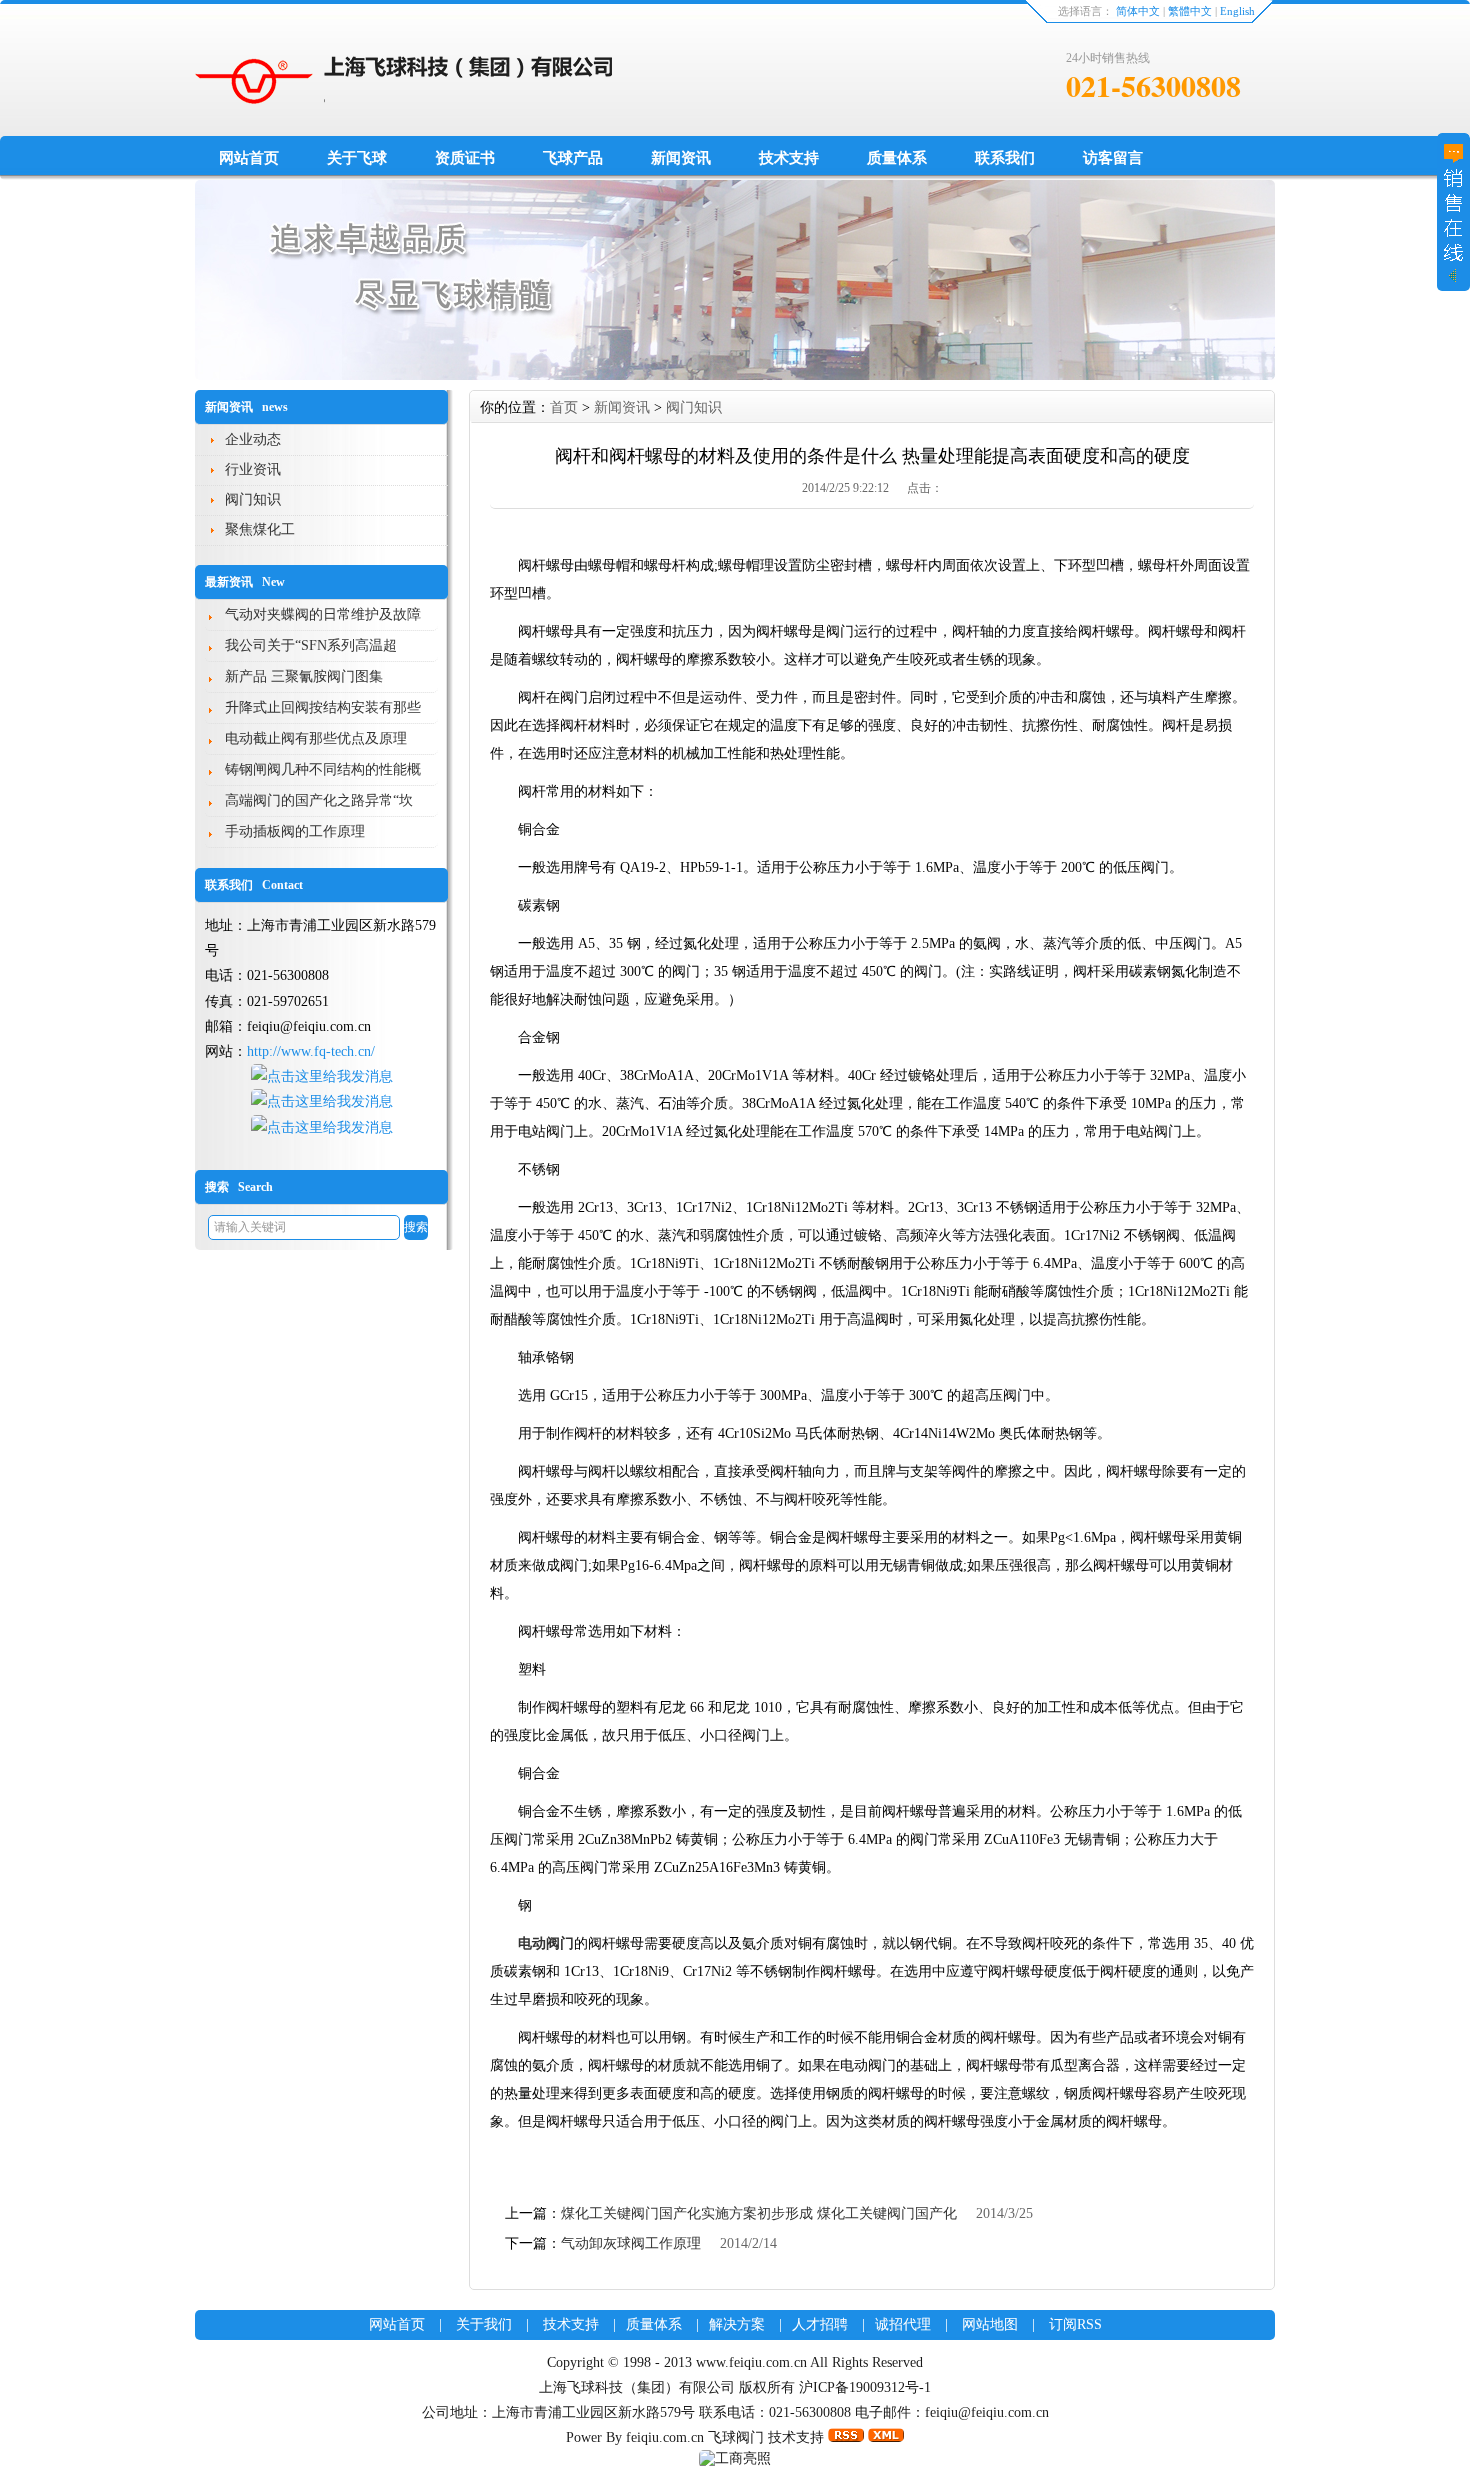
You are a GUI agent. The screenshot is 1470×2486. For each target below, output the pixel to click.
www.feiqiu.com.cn (753, 2362)
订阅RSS (1075, 2324)
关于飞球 (357, 158)
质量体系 (897, 158)
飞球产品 (573, 158)
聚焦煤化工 (260, 529)
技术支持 (789, 158)
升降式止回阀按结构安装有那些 (323, 707)
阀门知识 (253, 499)
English (1237, 11)
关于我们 (484, 2324)
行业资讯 (253, 469)
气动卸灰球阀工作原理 (631, 2243)
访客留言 (1113, 158)
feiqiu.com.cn (665, 2437)
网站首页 (249, 158)
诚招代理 (903, 2324)
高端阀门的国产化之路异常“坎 (319, 800)
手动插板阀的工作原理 (295, 831)
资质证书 (465, 158)
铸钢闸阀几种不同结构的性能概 (323, 769)
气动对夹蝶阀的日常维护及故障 (323, 614)
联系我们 (1005, 158)
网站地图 (990, 2324)
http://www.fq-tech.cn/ (311, 1051)
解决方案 (737, 2324)
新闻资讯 (681, 158)
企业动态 (253, 439)
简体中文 (1138, 11)
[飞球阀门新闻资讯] (735, 375)
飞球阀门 (736, 2437)
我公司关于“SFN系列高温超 (311, 645)
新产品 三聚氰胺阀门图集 (304, 676)
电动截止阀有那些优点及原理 (316, 738)
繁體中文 (1190, 11)
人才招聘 (820, 2324)
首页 (564, 407)
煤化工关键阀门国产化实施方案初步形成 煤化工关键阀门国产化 (759, 2213)
